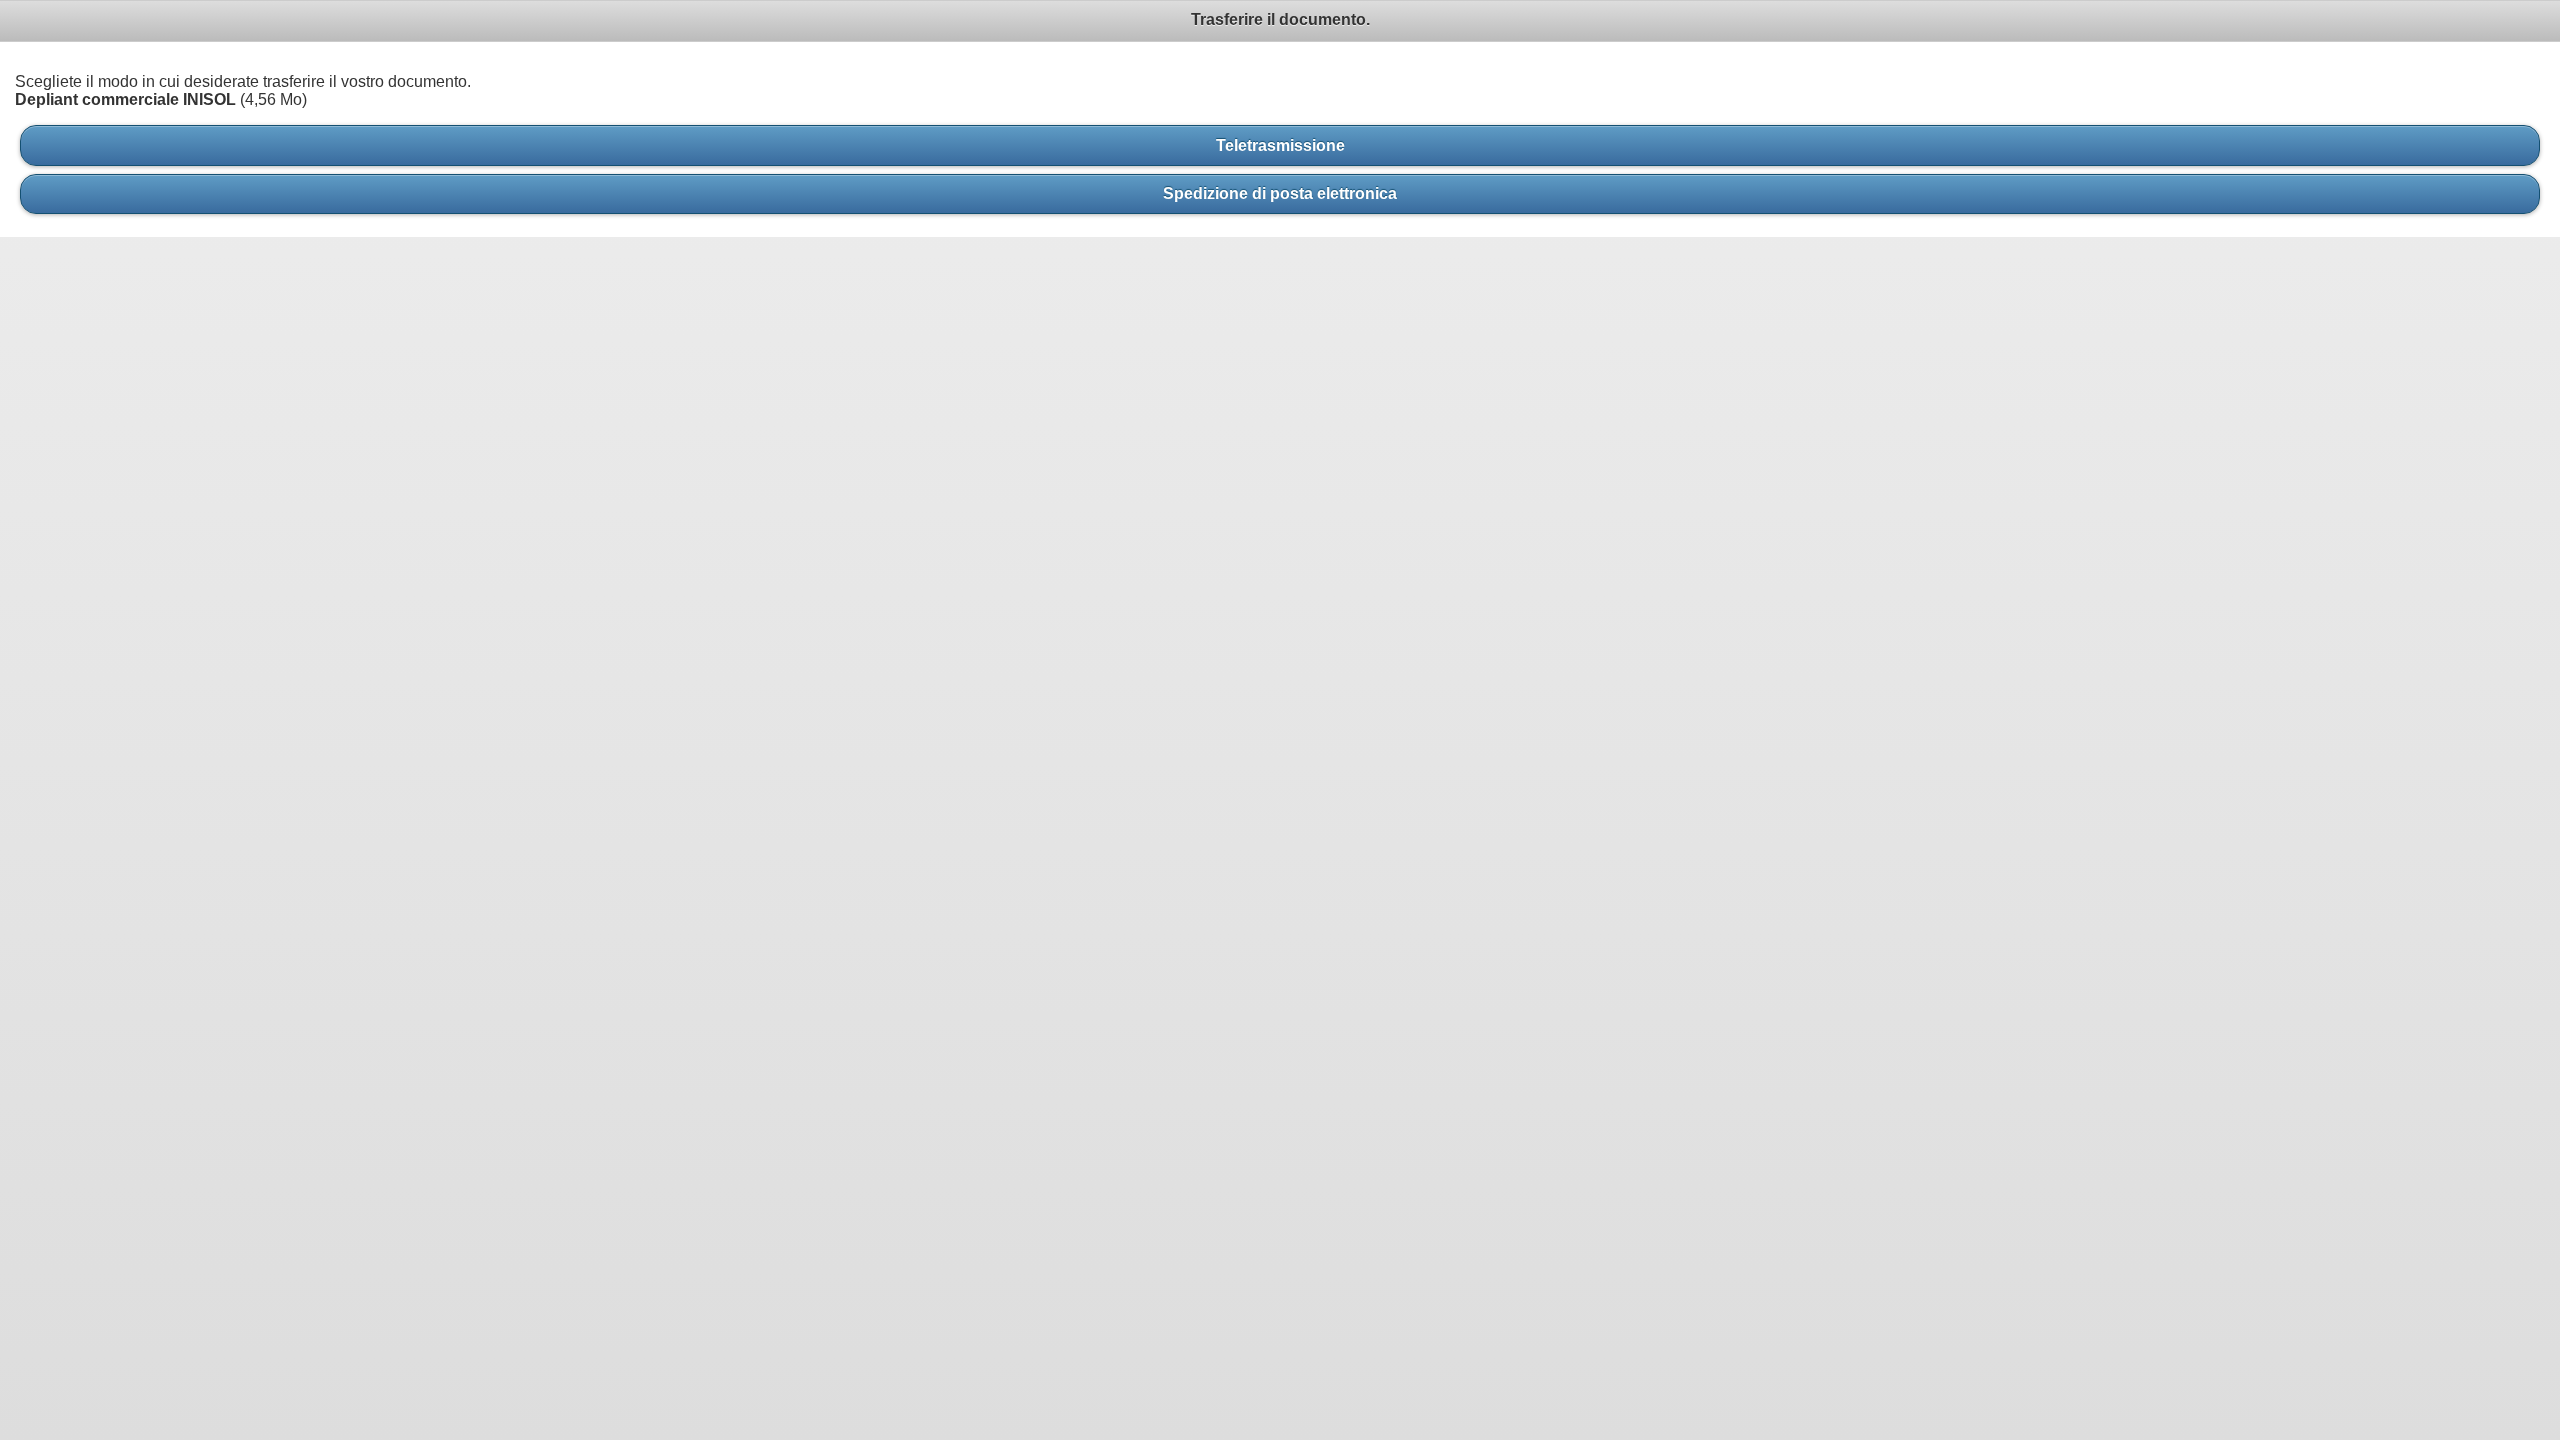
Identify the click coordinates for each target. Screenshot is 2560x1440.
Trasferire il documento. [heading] (1280, 19)
